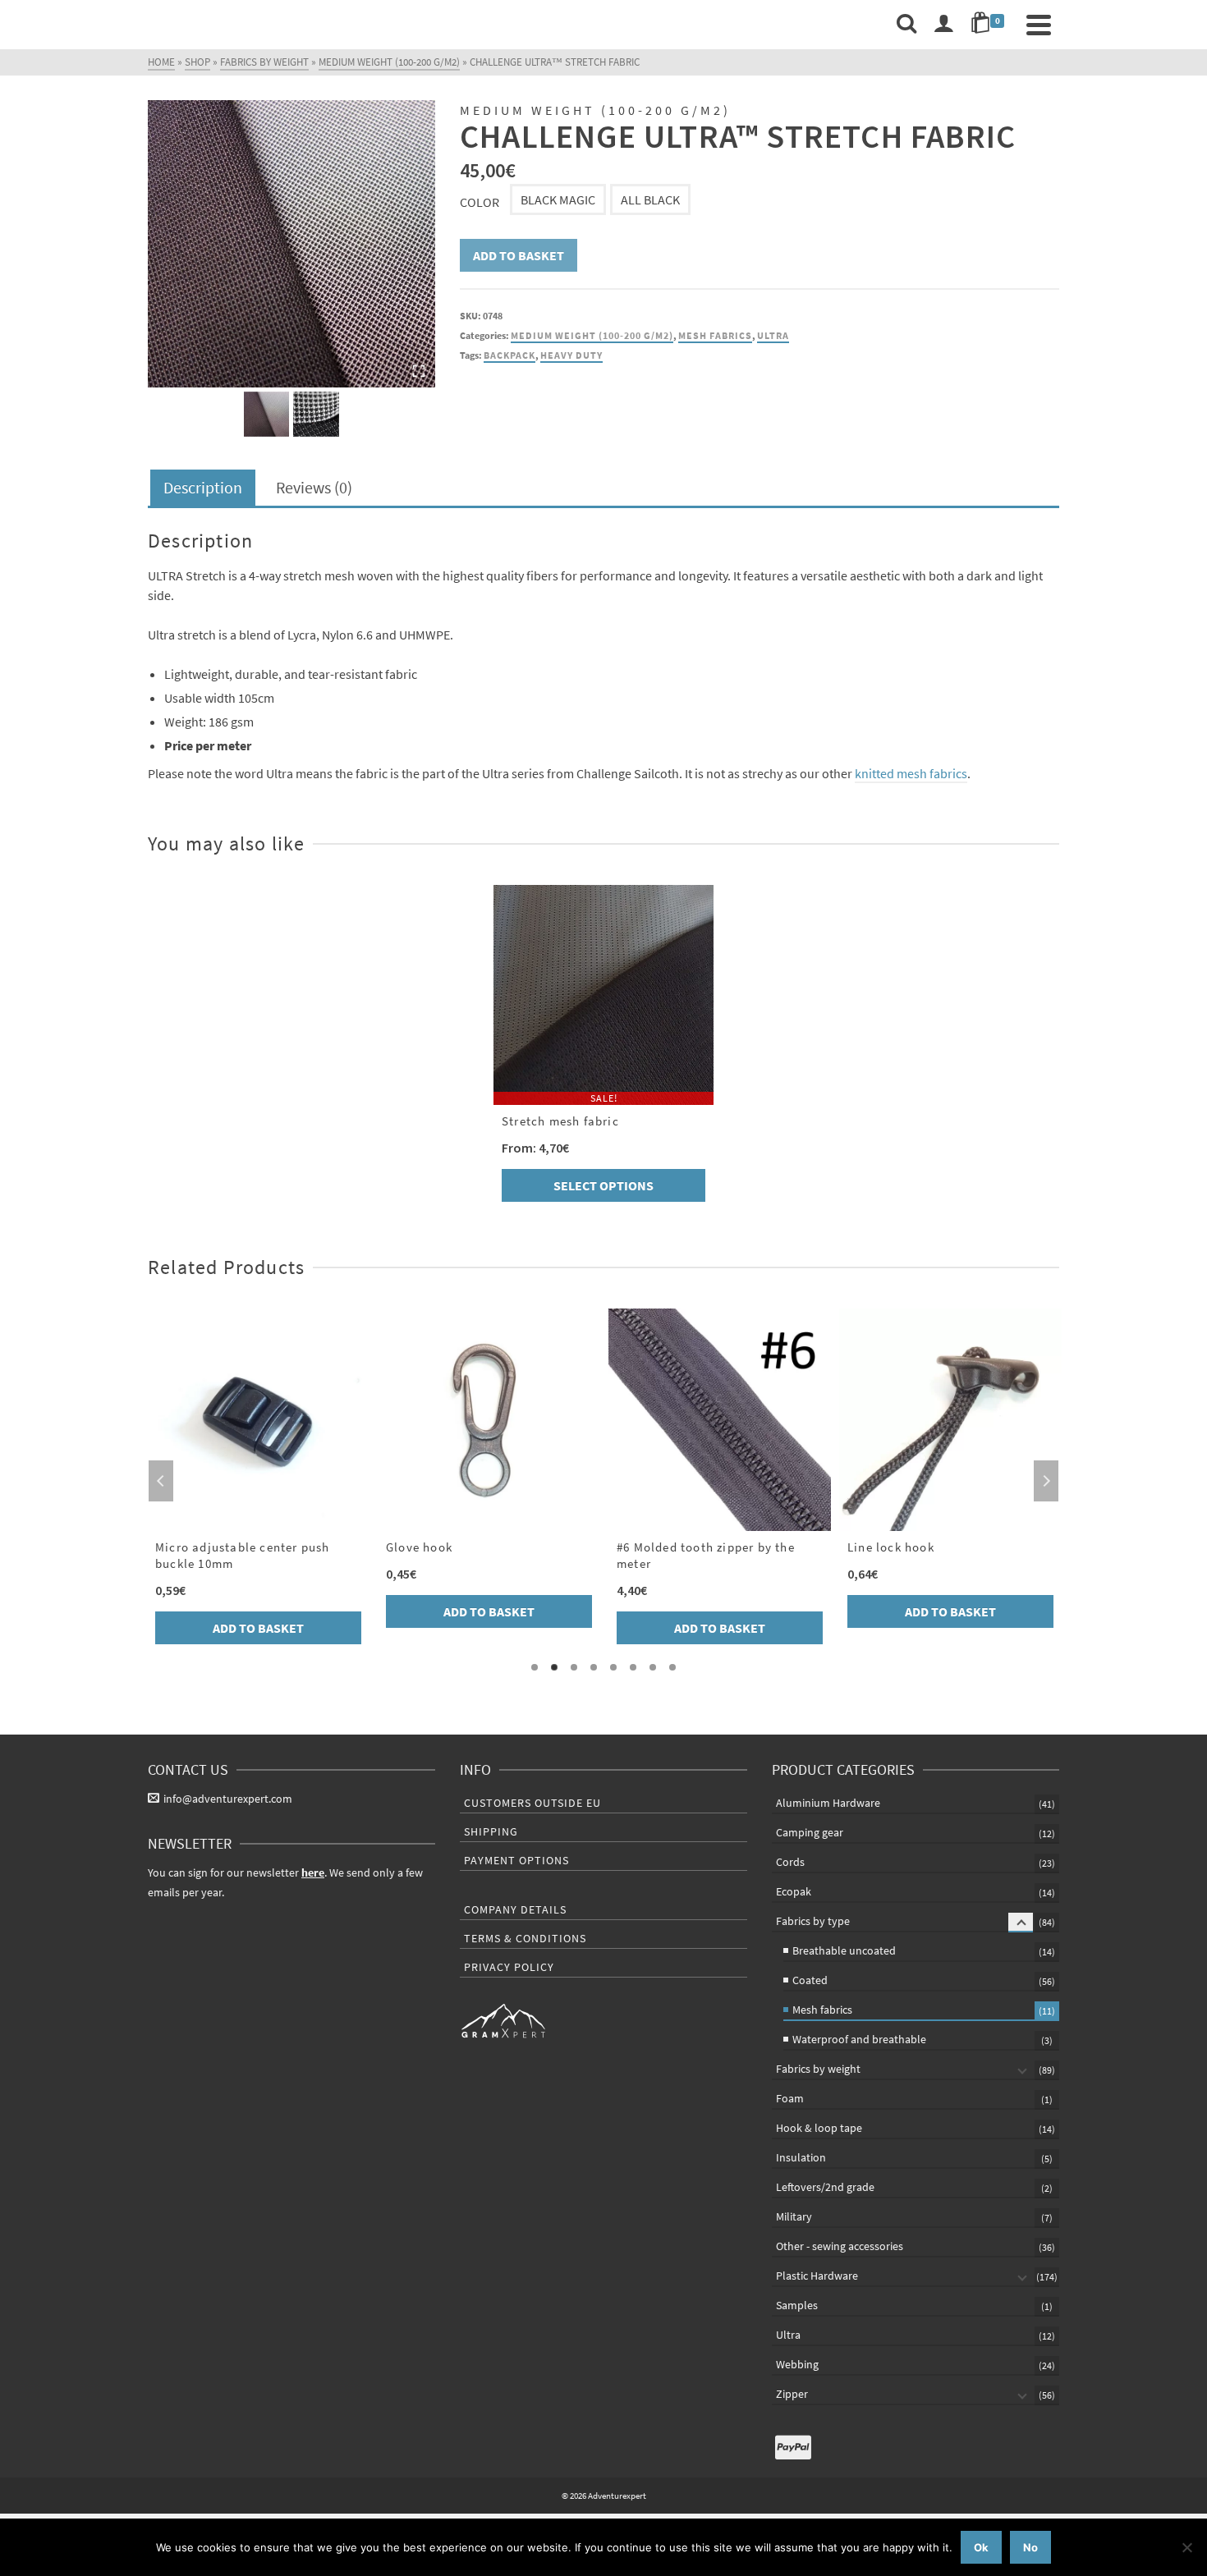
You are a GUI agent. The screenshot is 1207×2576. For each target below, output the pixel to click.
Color (480, 202)
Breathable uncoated (844, 1950)
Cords (790, 1862)
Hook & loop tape (819, 2128)
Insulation (801, 2157)
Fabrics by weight (818, 2069)
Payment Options (516, 1860)
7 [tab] (653, 1667)
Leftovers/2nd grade (825, 2187)
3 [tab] (574, 1667)
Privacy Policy (509, 1967)
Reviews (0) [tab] (314, 487)
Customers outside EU (532, 1803)
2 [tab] (554, 1667)
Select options (603, 1185)
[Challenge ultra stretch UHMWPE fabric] (291, 244)
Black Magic (558, 199)
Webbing (797, 2364)
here (313, 1872)
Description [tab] (203, 487)
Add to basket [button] (258, 1628)
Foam (790, 2098)
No (1030, 2547)
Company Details (515, 1909)
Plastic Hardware (817, 2276)
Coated (810, 1980)
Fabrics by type (813, 1921)
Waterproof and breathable (859, 2039)
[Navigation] (1039, 25)
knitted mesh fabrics (911, 773)
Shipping (491, 1831)
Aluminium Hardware (828, 1803)
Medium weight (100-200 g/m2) (592, 335)
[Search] (906, 25)
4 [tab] (594, 1667)
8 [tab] (672, 1667)
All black (650, 199)
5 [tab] (613, 1667)
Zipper (792, 2394)
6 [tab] (633, 1667)
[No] (1186, 2547)
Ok (981, 2547)
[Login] (943, 25)
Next (1046, 1481)
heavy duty (571, 355)
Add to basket (519, 255)
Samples (797, 2305)
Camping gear (810, 1832)
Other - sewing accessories (840, 2246)
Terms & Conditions (525, 1938)
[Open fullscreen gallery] (419, 371)
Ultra (773, 335)
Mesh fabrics (715, 335)
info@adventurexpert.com (228, 1799)
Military (794, 2216)
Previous (161, 1481)
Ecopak (794, 1891)
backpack (509, 355)
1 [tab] (535, 1667)
